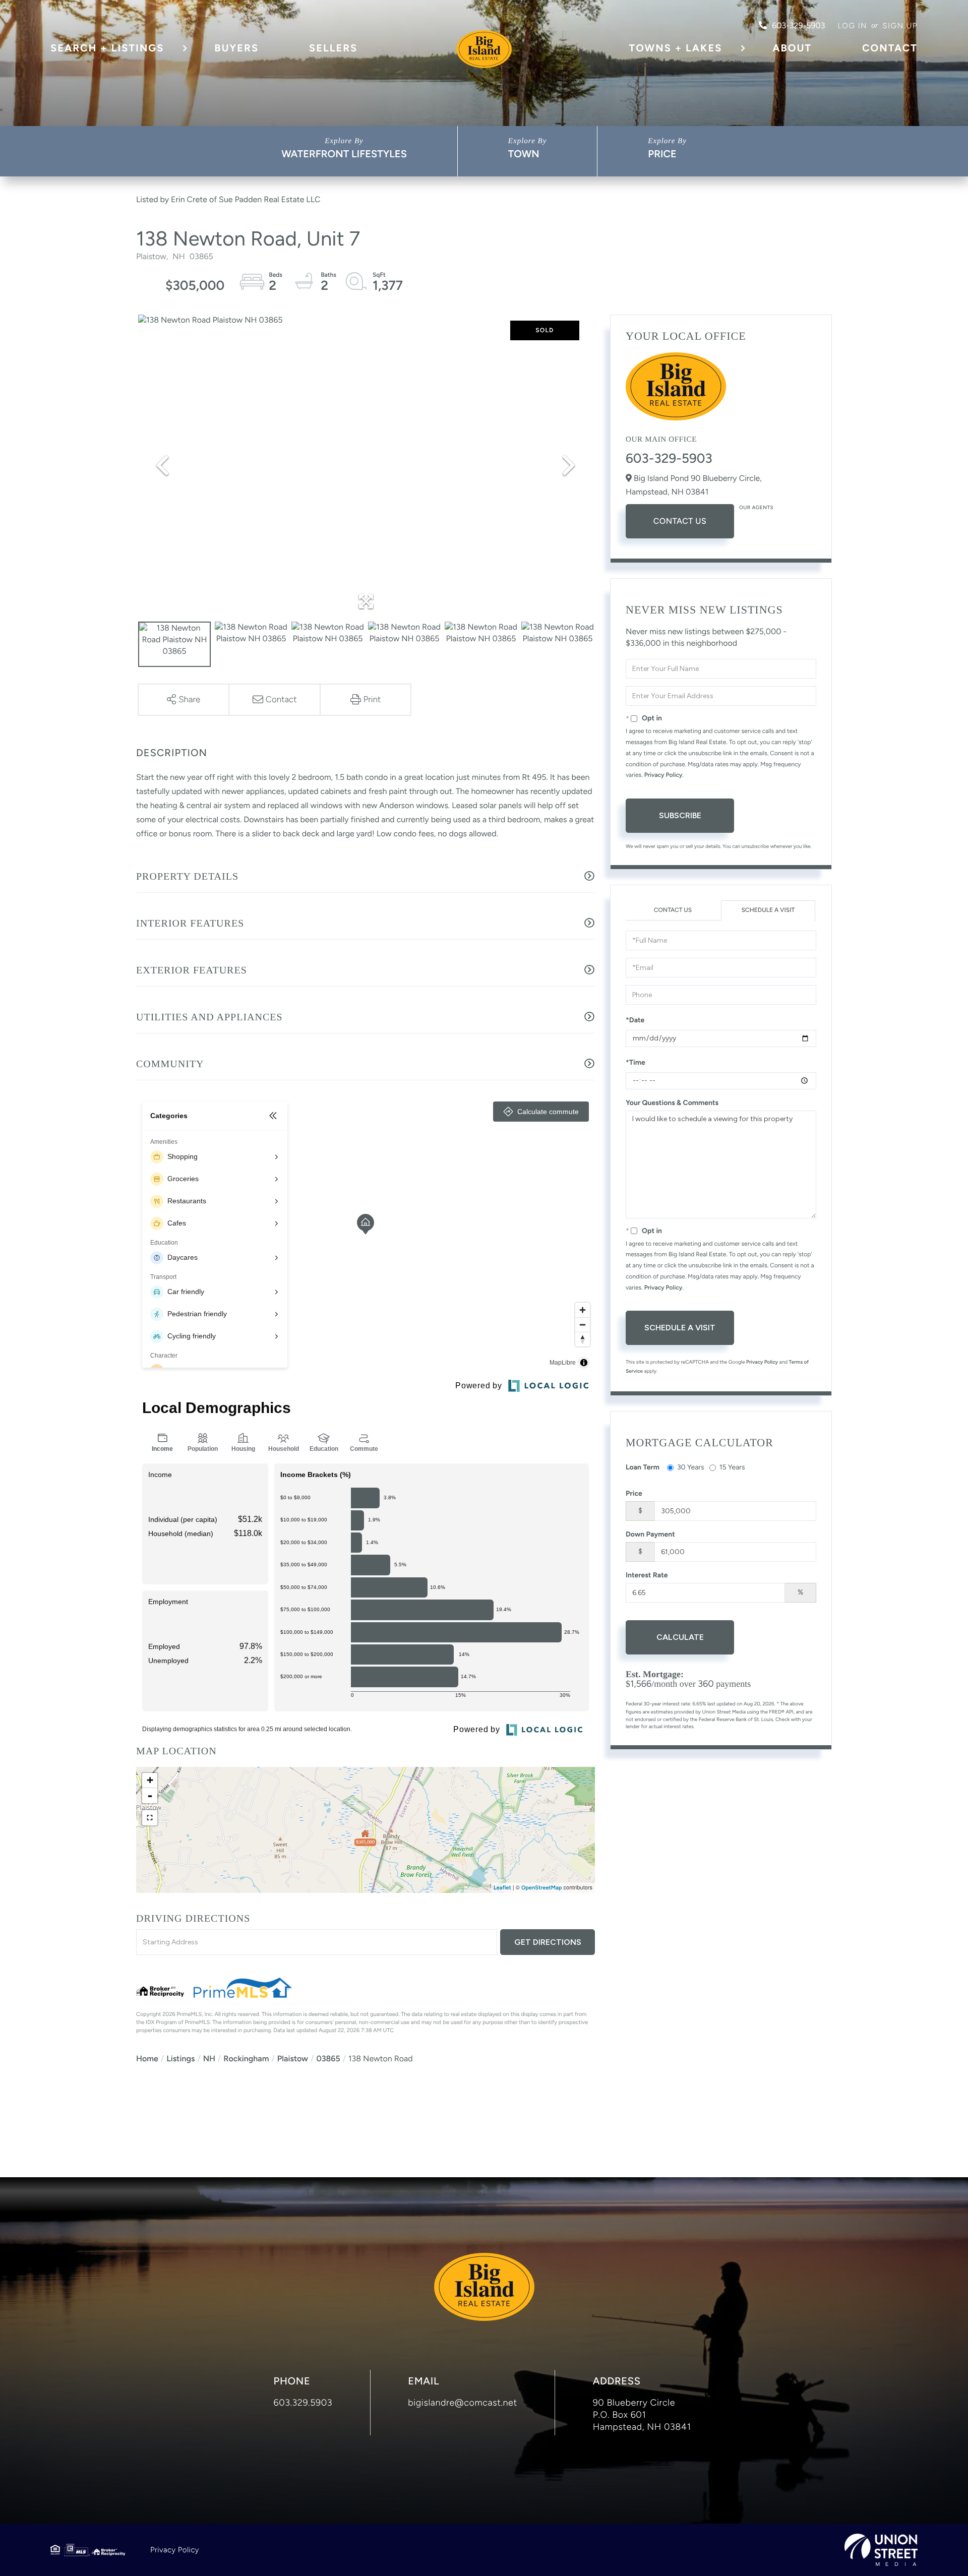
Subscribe (680, 815)
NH (209, 2059)
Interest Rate (647, 1575)
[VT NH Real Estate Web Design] (881, 2550)
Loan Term (643, 1467)
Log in (852, 26)
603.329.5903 (303, 2403)
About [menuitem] (792, 48)
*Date (635, 1020)
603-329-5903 (798, 25)
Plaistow (293, 2059)
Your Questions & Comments (672, 1103)
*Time (636, 1062)
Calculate (680, 1637)
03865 (328, 2059)
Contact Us (680, 521)
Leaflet (502, 1888)
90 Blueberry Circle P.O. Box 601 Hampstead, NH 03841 (642, 2415)
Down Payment (650, 1534)
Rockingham (246, 2059)
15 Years (732, 1467)
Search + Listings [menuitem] (107, 48)
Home (147, 2059)
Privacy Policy (663, 775)
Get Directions (548, 1942)
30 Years (691, 1467)
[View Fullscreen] (150, 1818)
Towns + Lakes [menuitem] (676, 48)
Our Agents (756, 507)
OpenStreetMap (542, 1888)
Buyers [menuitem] (236, 48)
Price (662, 154)
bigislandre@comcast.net (463, 2403)
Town (524, 154)
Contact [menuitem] (890, 48)
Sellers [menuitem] (333, 48)
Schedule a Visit (768, 910)
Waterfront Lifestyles (344, 154)
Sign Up (900, 26)
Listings (180, 2059)
